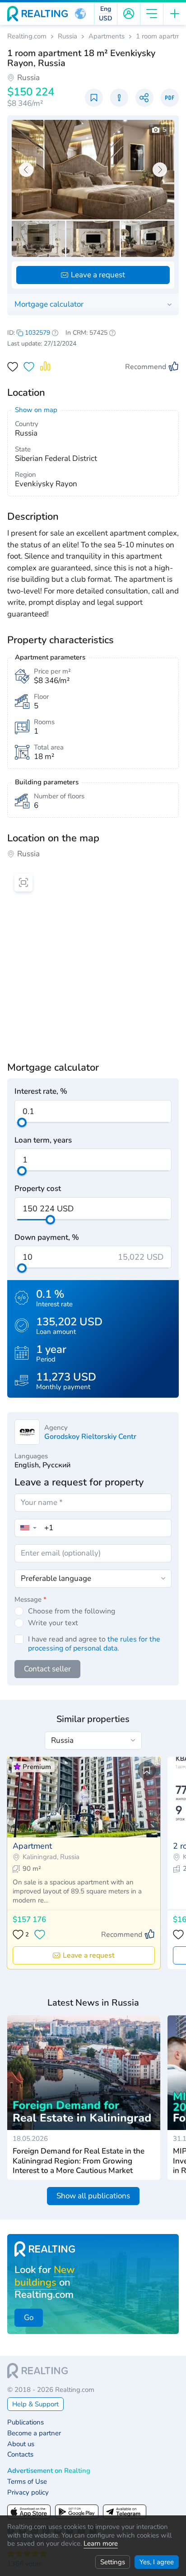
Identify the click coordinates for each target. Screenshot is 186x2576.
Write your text (53, 1623)
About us (21, 2444)
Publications (26, 2422)
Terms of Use (27, 2482)
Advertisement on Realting (49, 2471)
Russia (67, 36)
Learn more (101, 2543)
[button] (80, 14)
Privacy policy (28, 2493)
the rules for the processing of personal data (94, 1644)
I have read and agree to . (94, 1644)
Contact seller (47, 1669)
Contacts (20, 2455)
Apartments (107, 36)
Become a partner (34, 2433)
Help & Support (35, 2404)
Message (30, 1599)
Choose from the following (72, 1611)
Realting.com (27, 36)
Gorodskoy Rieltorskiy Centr (90, 1437)
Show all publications (93, 2196)
